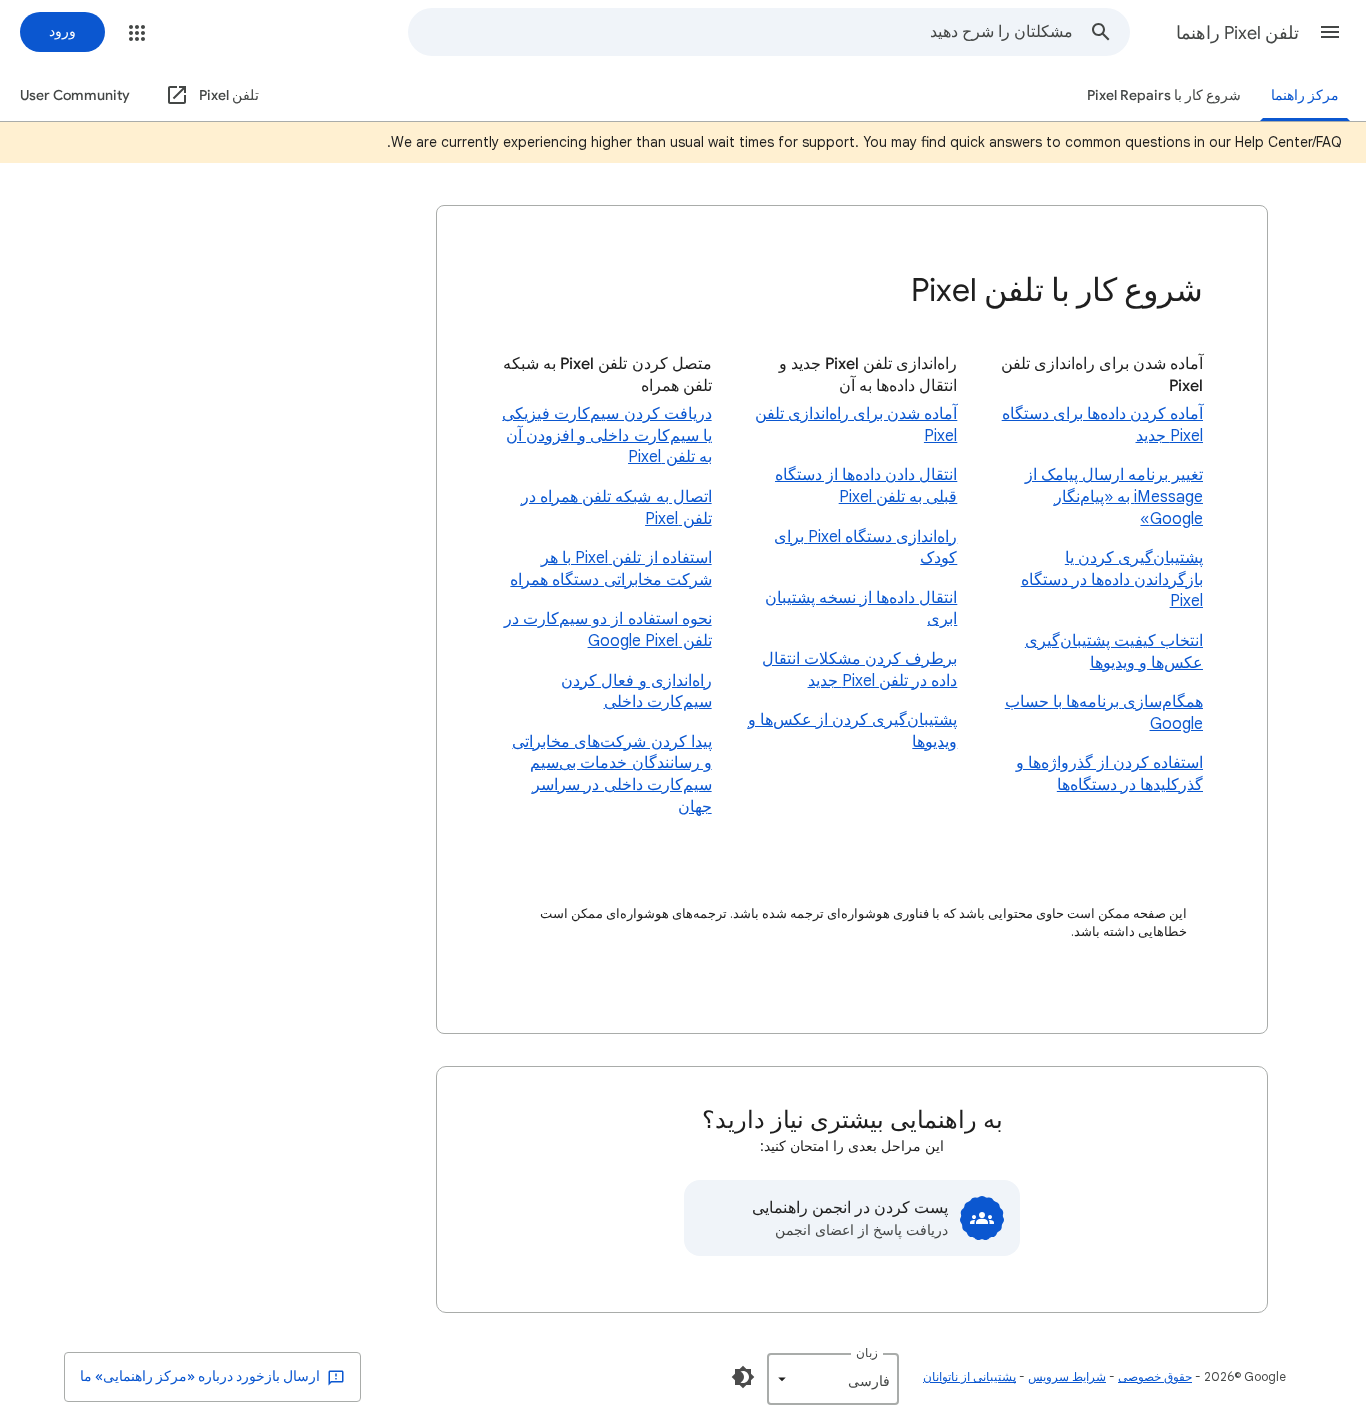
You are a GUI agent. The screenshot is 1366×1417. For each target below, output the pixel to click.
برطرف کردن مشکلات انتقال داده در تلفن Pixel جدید (859, 670)
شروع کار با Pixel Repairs (1164, 95)
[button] (1330, 32)
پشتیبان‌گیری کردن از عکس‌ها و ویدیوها (852, 731)
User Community (75, 95)
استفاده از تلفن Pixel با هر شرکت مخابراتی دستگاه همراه (610, 569)
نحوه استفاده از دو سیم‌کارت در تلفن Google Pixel (607, 630)
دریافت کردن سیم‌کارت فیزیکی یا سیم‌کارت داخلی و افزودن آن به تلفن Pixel (606, 435)
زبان (867, 1352)
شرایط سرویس (1067, 1376)
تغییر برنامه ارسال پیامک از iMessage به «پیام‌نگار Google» (1114, 496)
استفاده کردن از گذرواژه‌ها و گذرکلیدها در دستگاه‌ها (1109, 774)
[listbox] (833, 1379)
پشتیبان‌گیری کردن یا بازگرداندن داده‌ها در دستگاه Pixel (1112, 579)
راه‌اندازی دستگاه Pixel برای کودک (866, 548)
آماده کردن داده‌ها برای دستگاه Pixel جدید (1102, 425)
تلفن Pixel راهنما (1237, 33)
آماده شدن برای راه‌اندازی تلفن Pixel (856, 425)
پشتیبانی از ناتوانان (969, 1376)
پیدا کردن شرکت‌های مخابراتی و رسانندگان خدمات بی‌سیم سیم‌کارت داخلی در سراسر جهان (611, 774)
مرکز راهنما (1305, 95)
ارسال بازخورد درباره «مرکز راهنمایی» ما (201, 1376)
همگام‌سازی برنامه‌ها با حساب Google (1104, 713)
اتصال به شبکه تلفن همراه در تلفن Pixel (616, 508)
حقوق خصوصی (1155, 1376)
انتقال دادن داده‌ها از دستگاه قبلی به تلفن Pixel (866, 486)
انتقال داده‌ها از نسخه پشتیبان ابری (861, 609)
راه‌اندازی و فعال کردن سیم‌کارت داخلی (636, 692)
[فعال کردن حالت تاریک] (743, 1377)
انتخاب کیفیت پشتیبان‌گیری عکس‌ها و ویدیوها (1114, 652)
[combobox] (741, 32)
